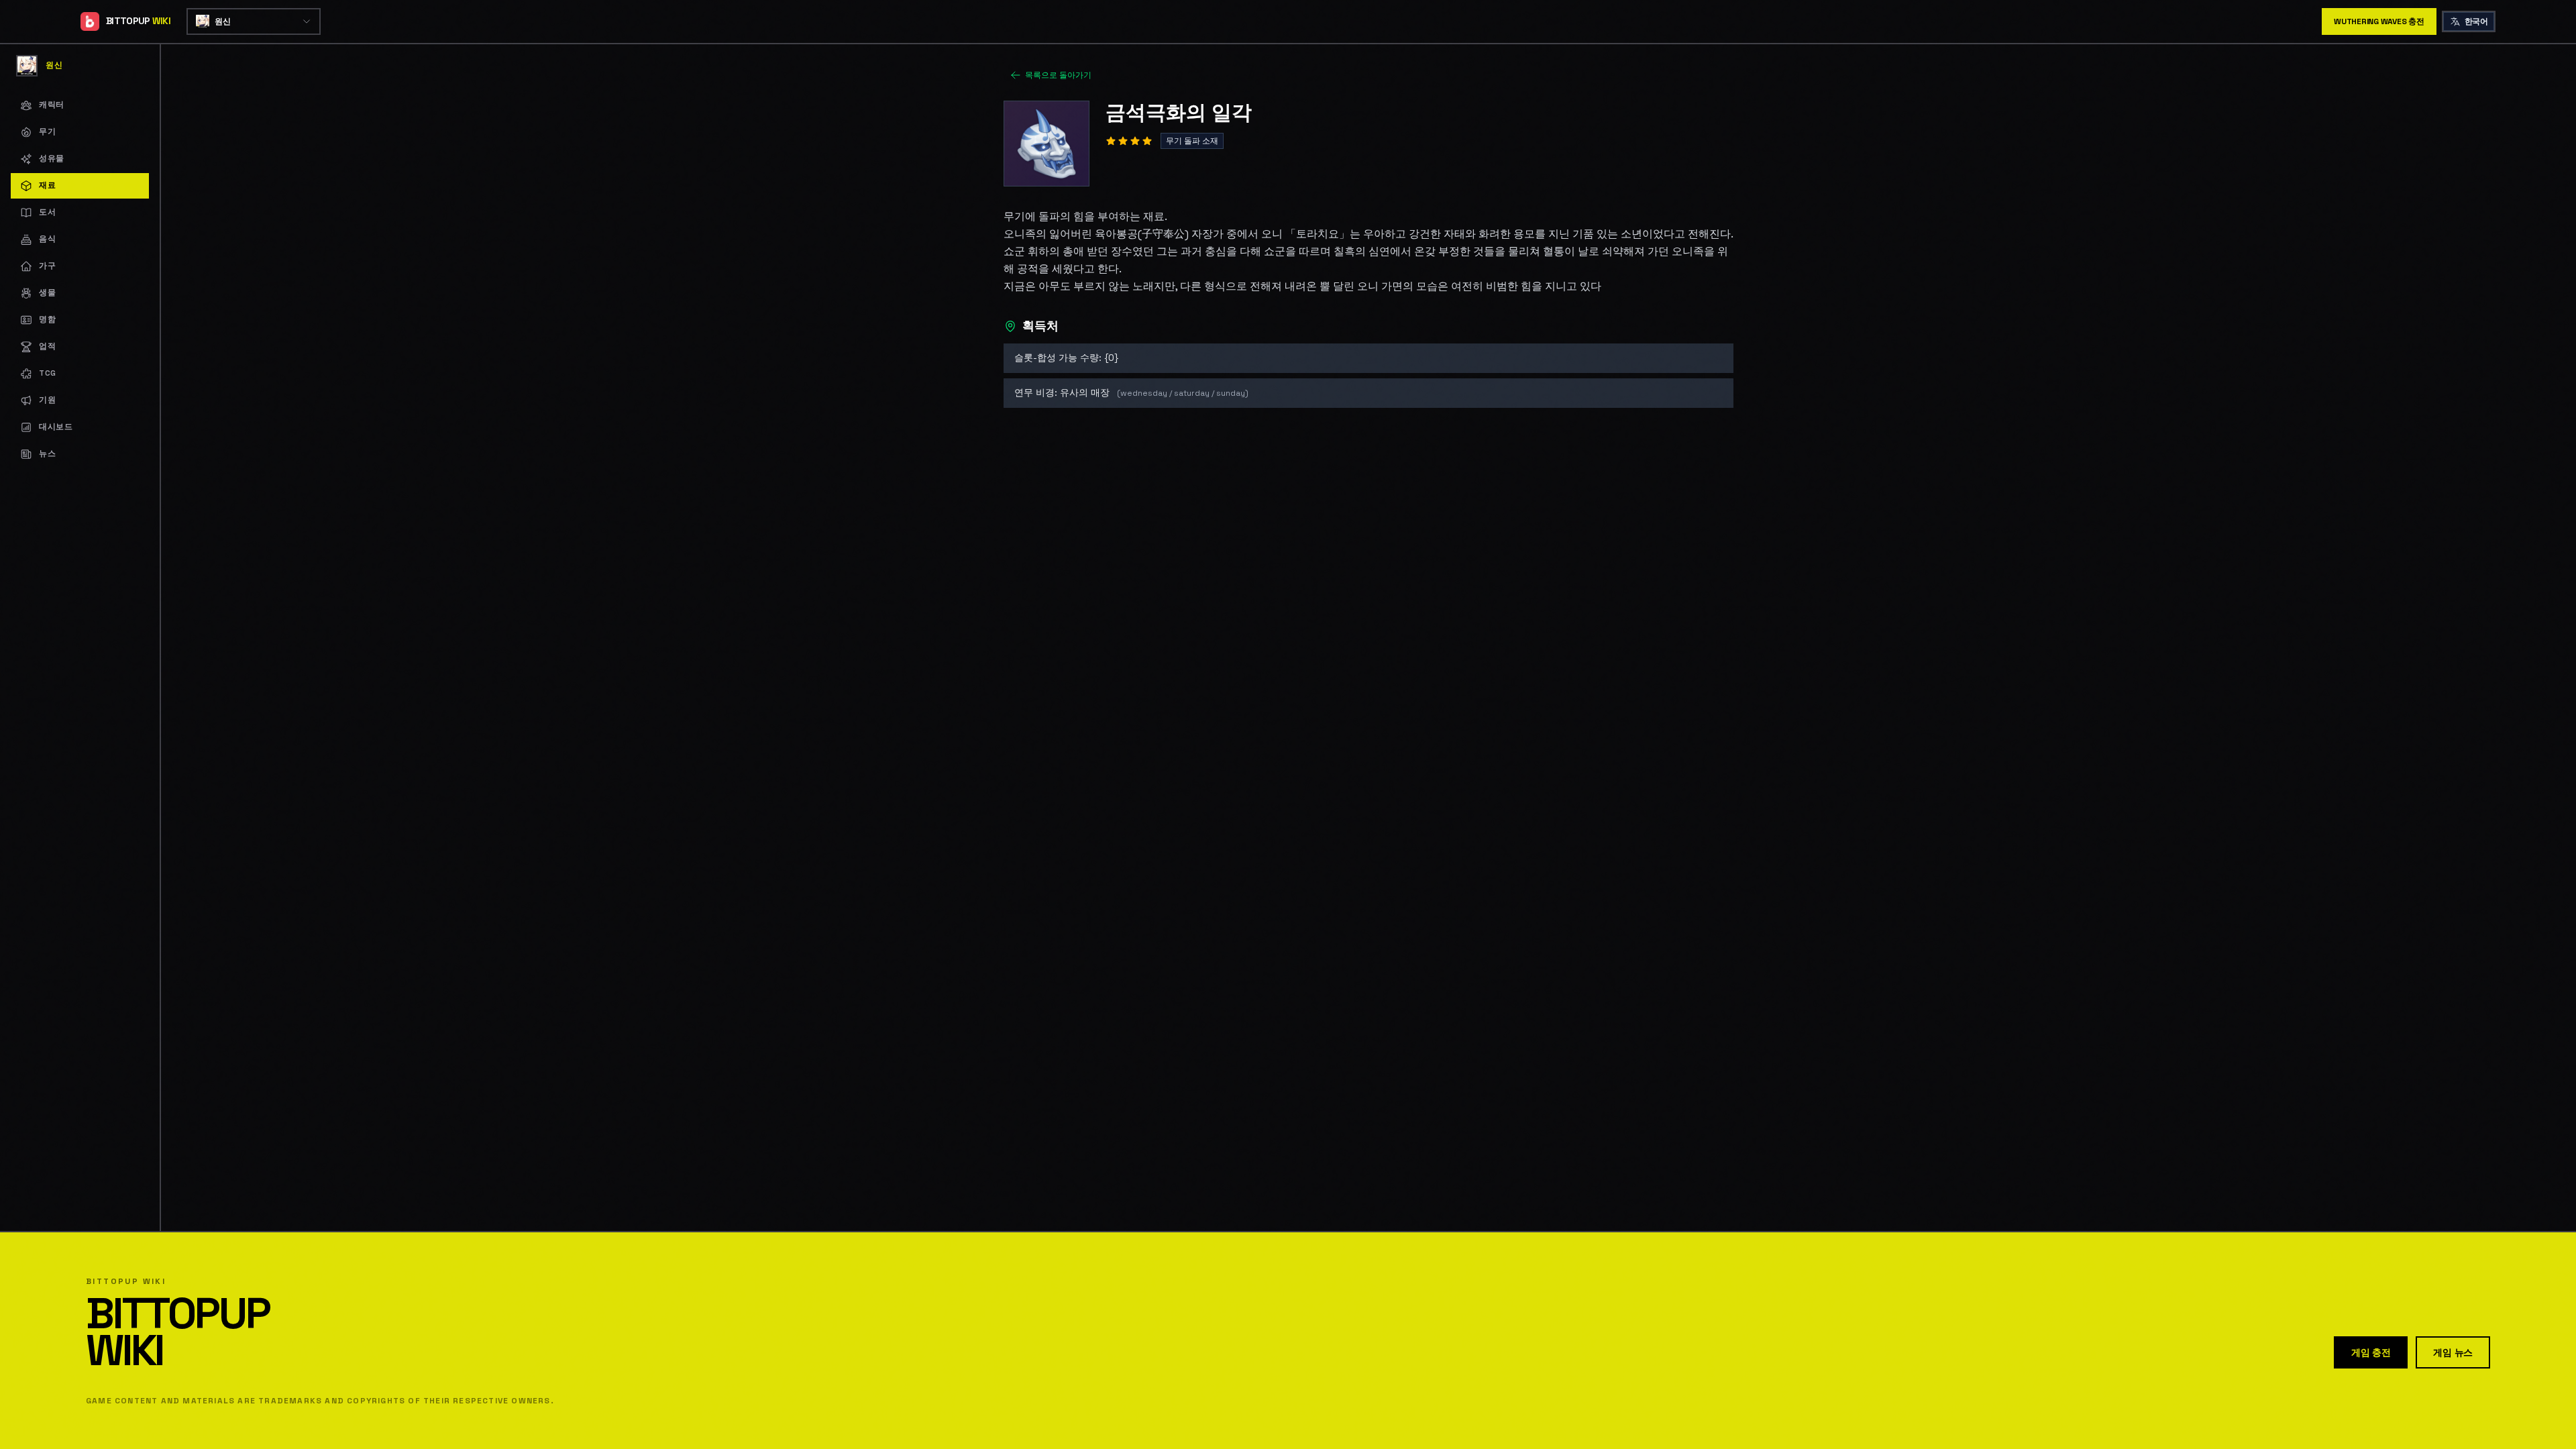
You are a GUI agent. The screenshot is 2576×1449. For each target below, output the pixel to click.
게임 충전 (2371, 1352)
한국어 (2476, 21)
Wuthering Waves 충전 (2379, 21)
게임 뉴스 (2453, 1352)
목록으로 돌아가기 (1058, 75)
